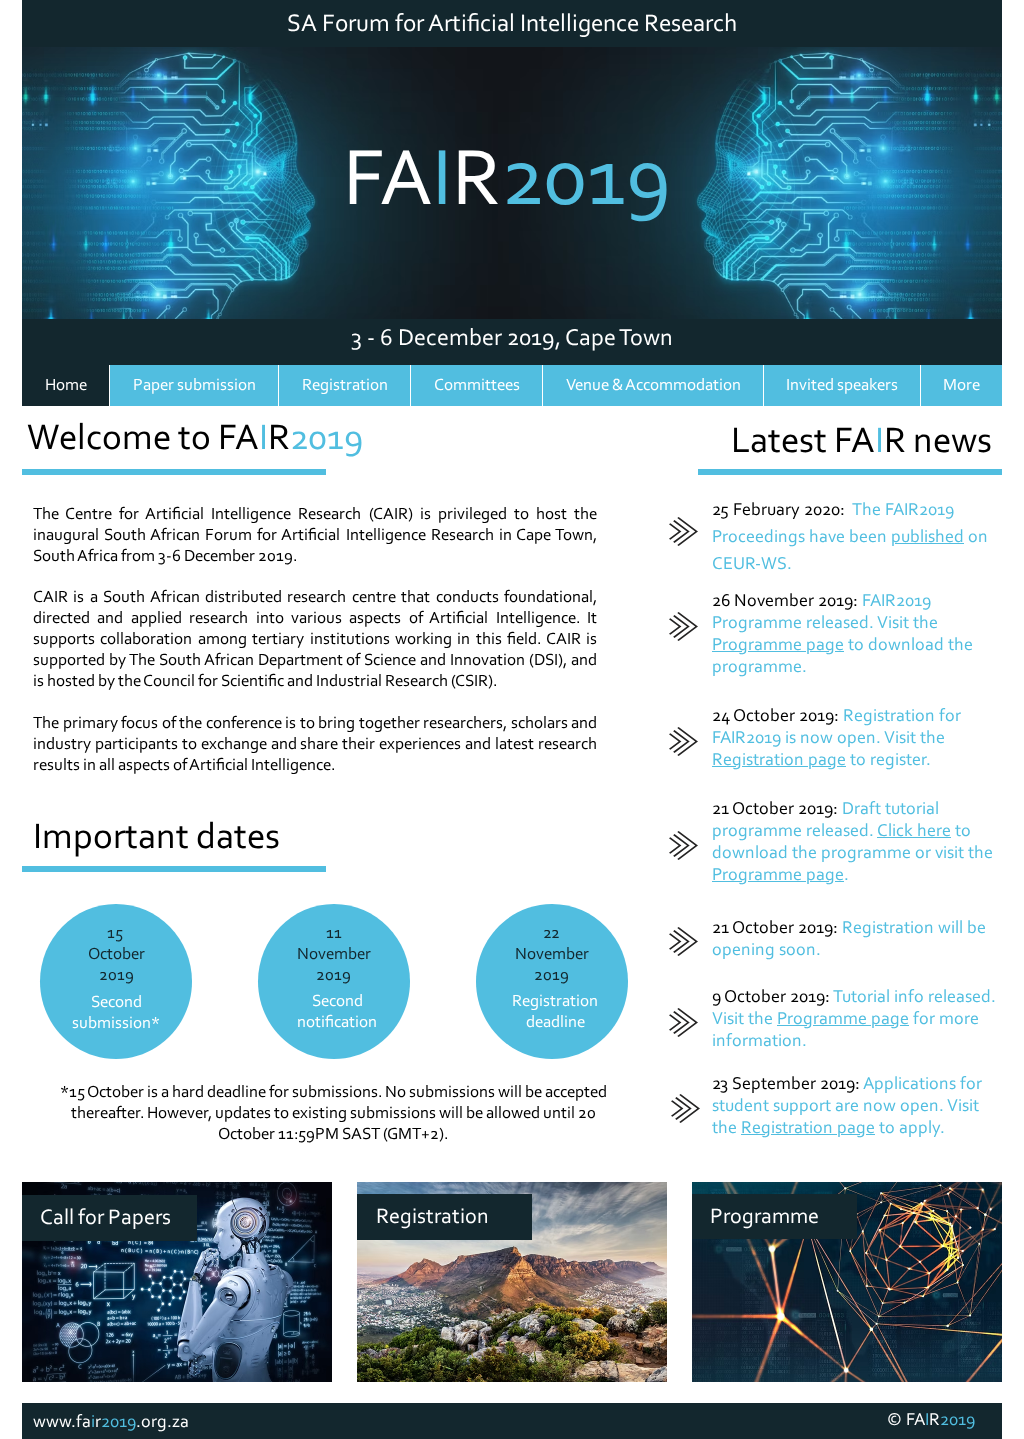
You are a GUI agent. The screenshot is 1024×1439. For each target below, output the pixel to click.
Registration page (779, 761)
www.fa (62, 1423)
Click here (914, 832)
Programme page (778, 646)
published (927, 538)
